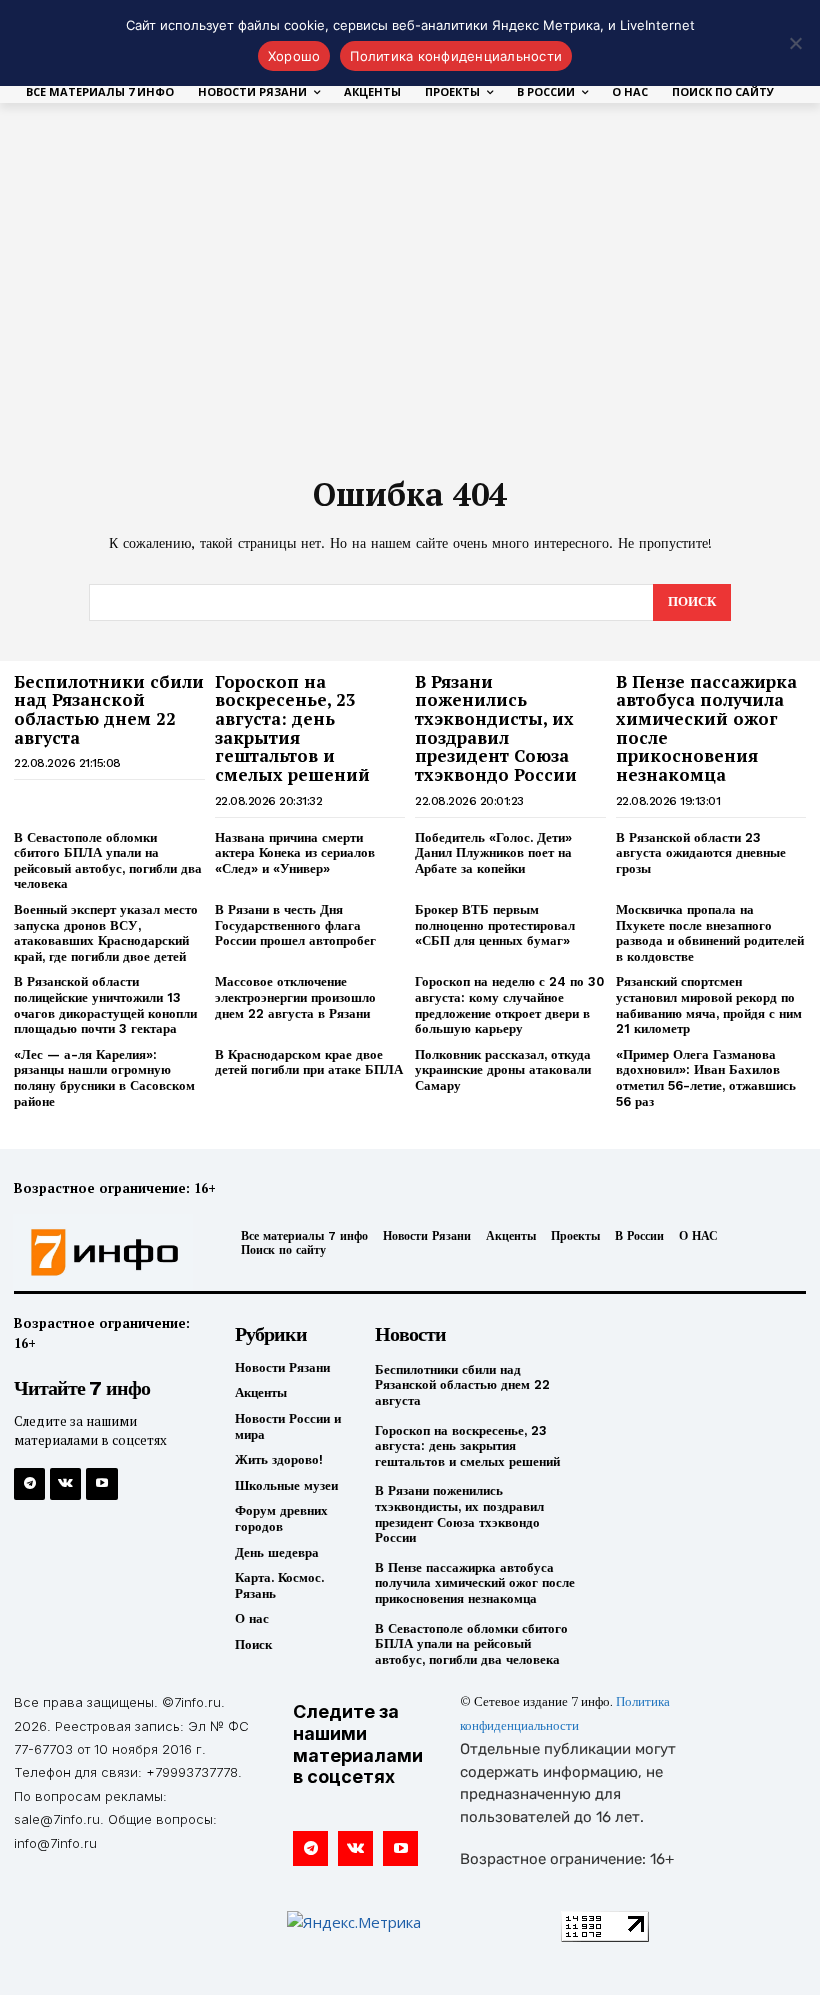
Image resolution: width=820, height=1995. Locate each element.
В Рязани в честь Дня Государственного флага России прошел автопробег (295, 925)
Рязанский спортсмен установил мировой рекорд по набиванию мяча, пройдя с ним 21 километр (709, 1005)
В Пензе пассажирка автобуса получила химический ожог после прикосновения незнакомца (706, 728)
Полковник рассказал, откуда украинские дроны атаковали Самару (503, 1070)
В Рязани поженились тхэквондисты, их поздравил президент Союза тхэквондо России (496, 728)
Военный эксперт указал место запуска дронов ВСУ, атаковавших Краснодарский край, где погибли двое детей (106, 933)
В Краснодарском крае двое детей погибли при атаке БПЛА (309, 1062)
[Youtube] (101, 1483)
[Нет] (795, 43)
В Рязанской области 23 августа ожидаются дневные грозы (701, 853)
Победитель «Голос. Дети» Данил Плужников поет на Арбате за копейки (493, 853)
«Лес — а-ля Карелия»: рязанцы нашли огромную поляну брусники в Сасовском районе (104, 1078)
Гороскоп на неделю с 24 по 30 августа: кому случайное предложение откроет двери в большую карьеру (509, 1005)
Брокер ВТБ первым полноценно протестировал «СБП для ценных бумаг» (495, 925)
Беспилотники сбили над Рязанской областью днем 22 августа (109, 709)
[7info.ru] (105, 1253)
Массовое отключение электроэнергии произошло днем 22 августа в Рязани (295, 997)
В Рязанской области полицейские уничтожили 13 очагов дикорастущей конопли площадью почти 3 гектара (105, 1005)
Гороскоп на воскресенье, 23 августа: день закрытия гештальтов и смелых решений (292, 728)
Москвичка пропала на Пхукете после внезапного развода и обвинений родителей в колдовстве (710, 933)
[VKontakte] (65, 1483)
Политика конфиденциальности (456, 56)
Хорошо (294, 56)
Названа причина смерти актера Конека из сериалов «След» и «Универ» (295, 853)
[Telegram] (29, 1483)
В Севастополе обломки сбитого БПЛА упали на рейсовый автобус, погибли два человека (108, 861)
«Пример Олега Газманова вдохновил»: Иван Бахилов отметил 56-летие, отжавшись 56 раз (706, 1078)
